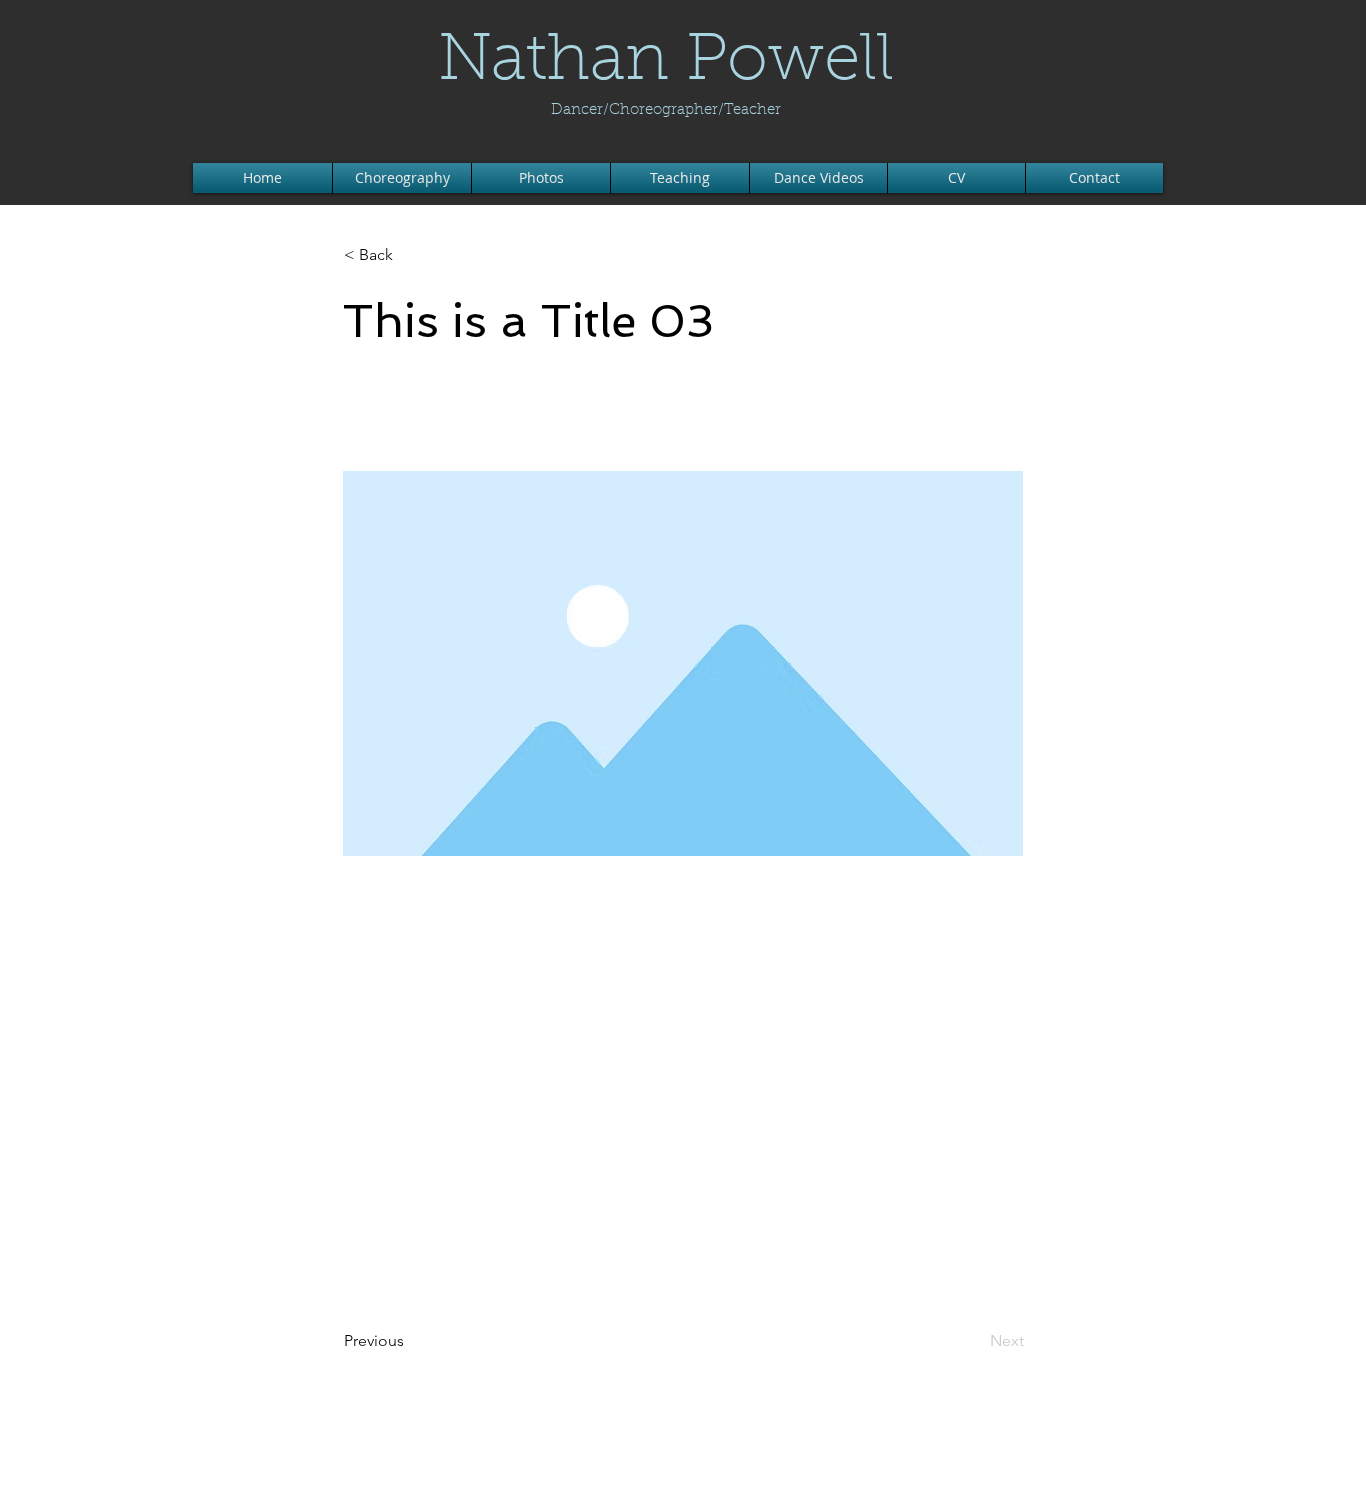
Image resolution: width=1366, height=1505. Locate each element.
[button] (410, 255)
